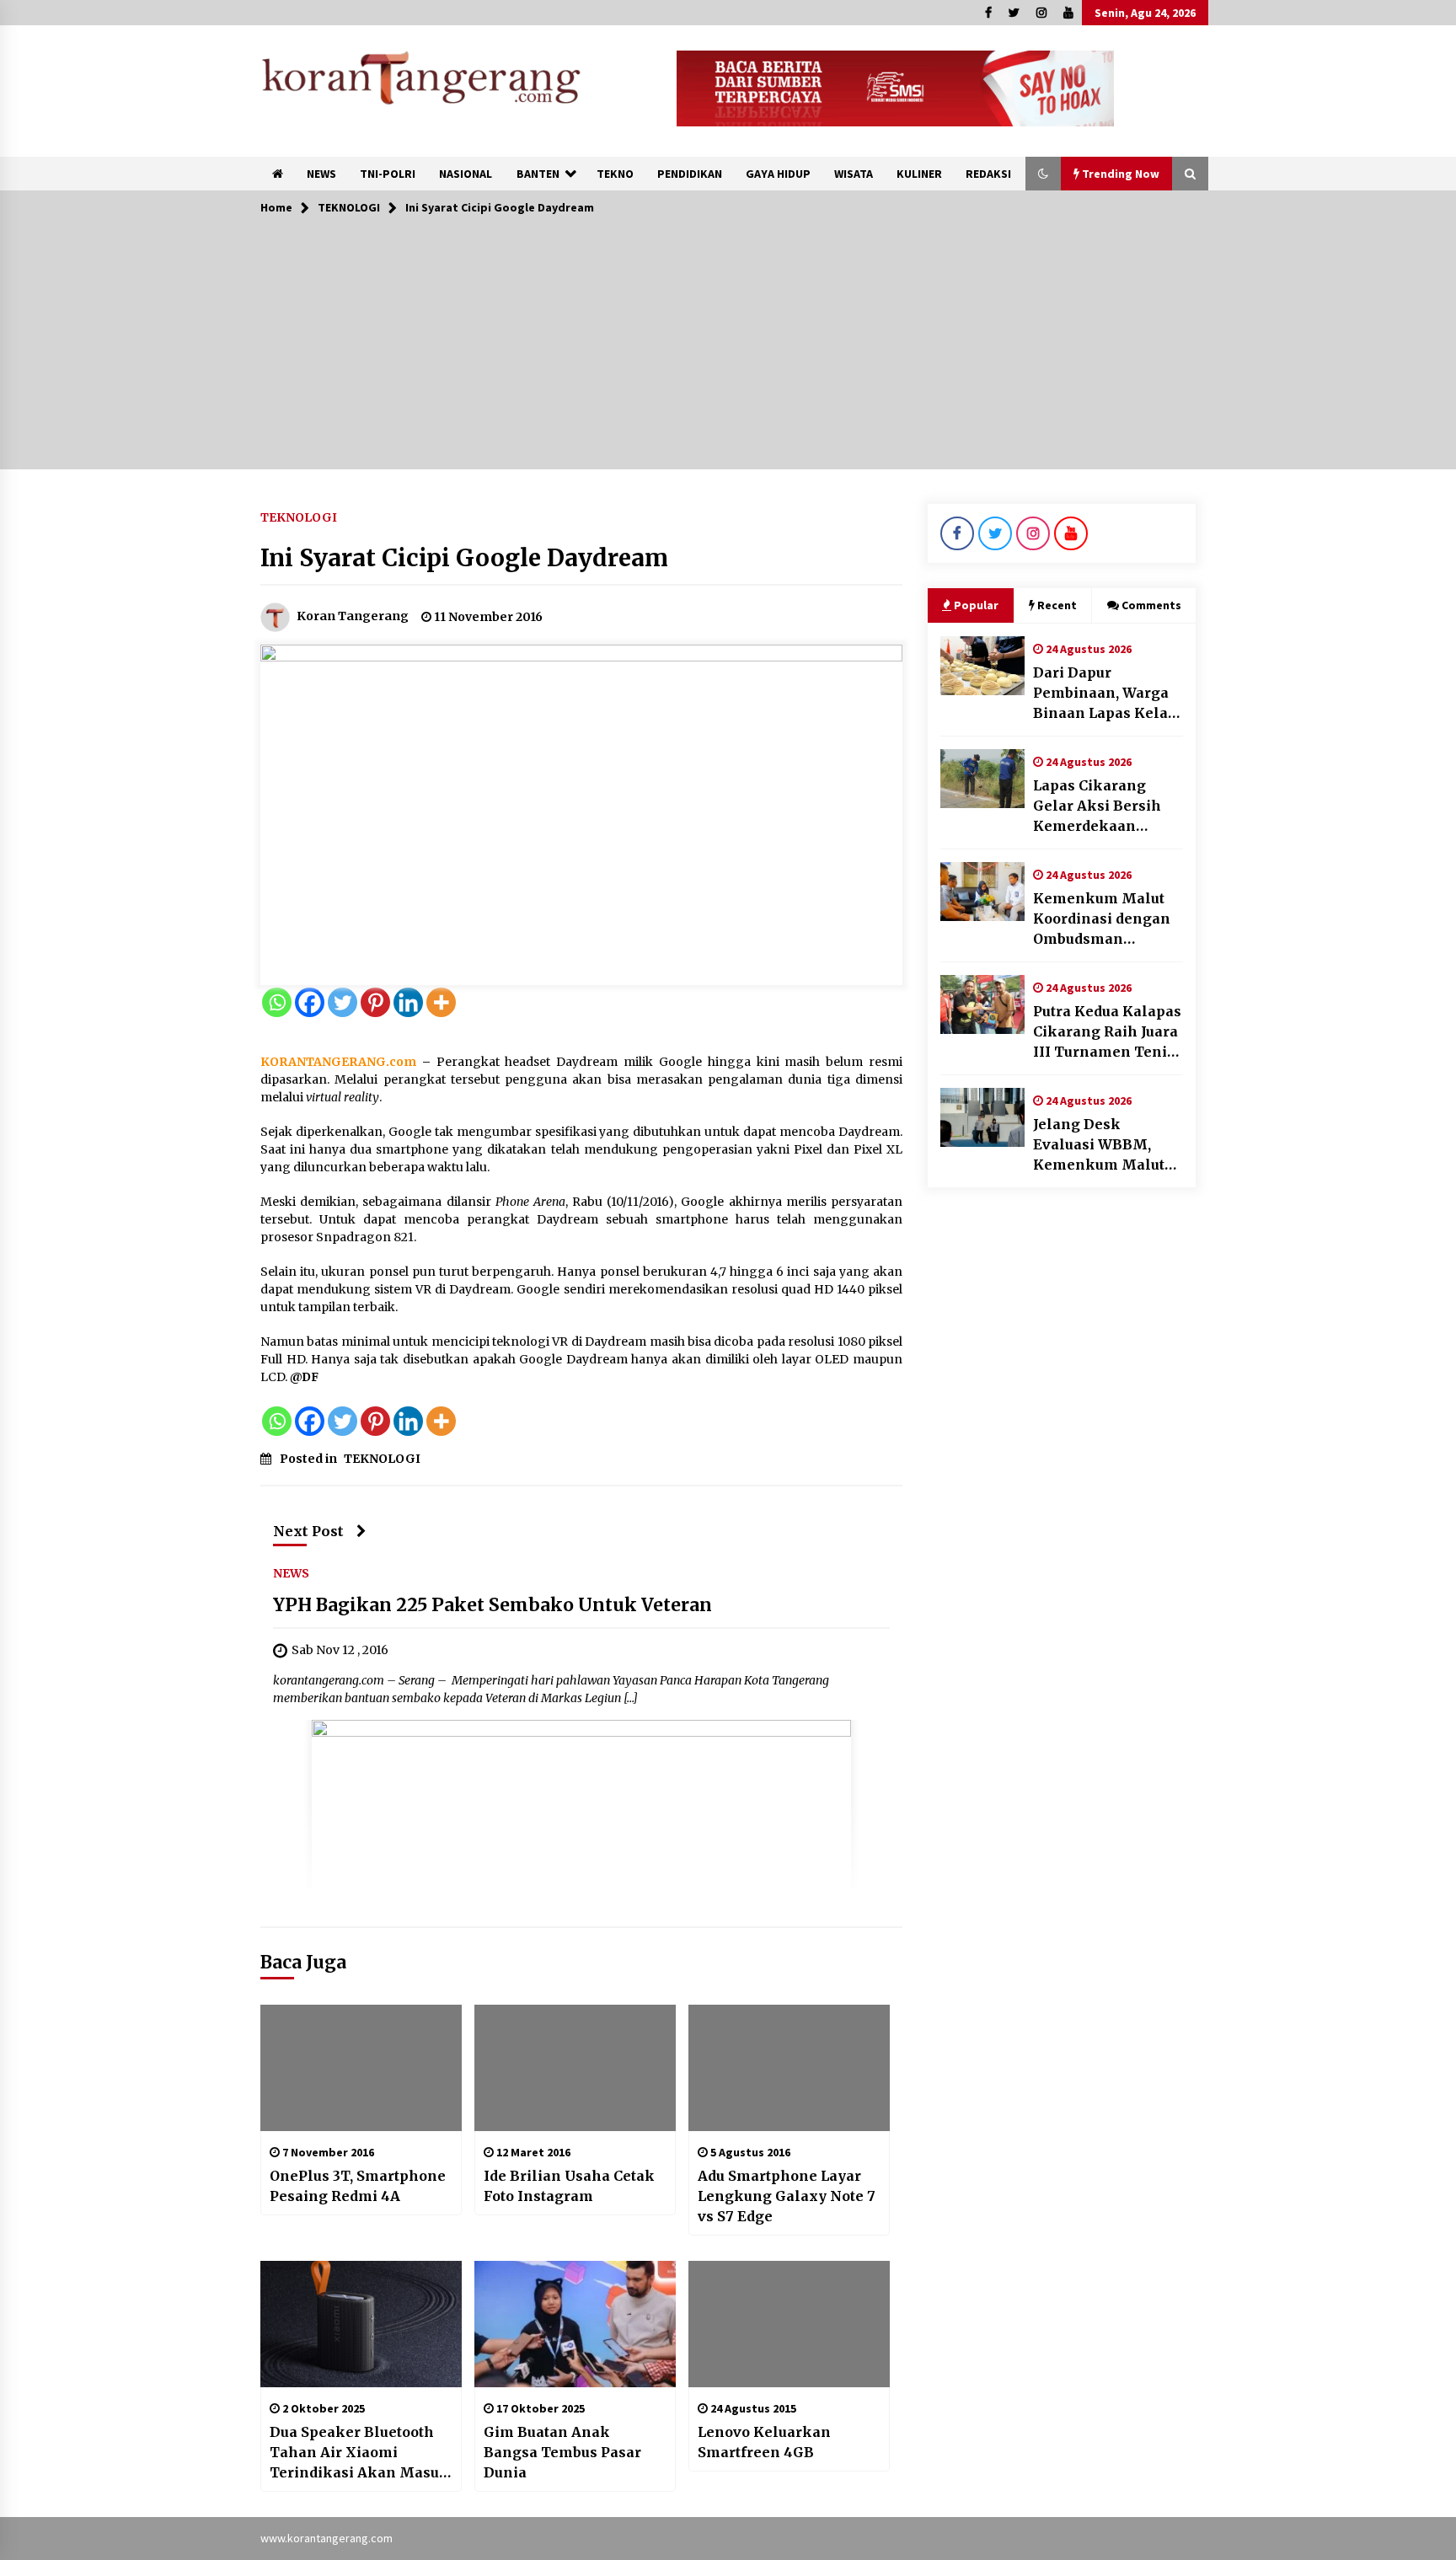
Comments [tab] (1151, 605)
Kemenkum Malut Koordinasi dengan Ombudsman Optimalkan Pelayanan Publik (1102, 919)
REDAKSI (988, 174)
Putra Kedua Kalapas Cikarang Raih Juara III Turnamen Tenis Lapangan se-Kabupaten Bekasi (1107, 1032)
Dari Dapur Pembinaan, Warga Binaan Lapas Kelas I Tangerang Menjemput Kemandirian (1104, 694)
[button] (1043, 174)
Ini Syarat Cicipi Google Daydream (464, 558)
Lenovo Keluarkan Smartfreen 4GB (764, 2442)
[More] (441, 1002)
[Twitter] (343, 1002)
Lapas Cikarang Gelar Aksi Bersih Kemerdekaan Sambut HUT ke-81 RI (1108, 806)
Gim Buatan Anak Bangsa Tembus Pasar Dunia (562, 2452)
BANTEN (538, 174)
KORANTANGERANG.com (338, 1062)
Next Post (308, 1531)
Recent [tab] (1057, 605)
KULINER (919, 174)
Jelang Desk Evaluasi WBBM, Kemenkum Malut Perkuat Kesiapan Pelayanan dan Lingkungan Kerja (1099, 1145)
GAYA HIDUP (778, 174)
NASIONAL (466, 174)
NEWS (321, 174)
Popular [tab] (976, 605)
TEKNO (615, 174)
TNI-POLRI (388, 174)
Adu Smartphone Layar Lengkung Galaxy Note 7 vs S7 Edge (787, 2196)
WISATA (854, 174)
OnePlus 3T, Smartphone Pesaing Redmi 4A (358, 2186)
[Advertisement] (728, 351)
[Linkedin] (408, 1002)
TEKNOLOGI (299, 517)
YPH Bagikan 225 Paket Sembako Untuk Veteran (492, 1605)
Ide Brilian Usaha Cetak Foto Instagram (569, 2186)
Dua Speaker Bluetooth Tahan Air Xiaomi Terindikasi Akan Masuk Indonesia (359, 2453)
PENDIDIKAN (690, 174)
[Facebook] (310, 1002)
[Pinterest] (375, 1002)
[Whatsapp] (277, 1002)
